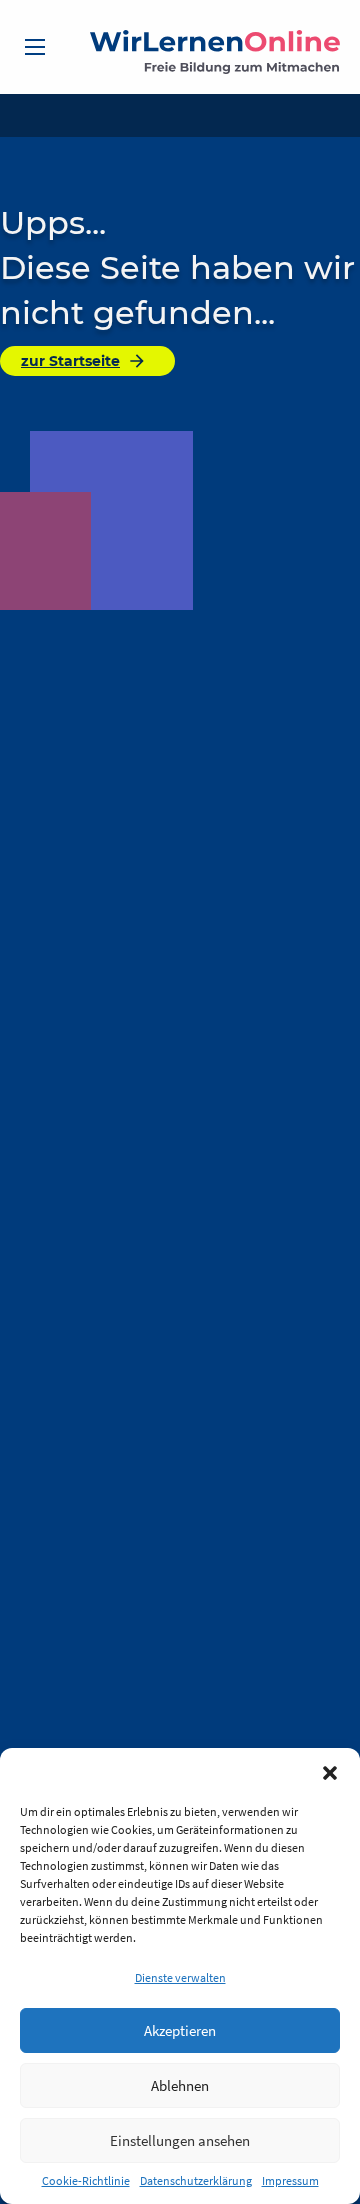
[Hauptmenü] (35, 47)
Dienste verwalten (180, 1977)
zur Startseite (70, 361)
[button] (330, 1773)
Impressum (290, 2180)
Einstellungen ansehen (180, 2140)
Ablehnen (180, 2085)
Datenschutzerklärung (196, 2180)
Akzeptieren (180, 2030)
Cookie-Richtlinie (86, 2180)
